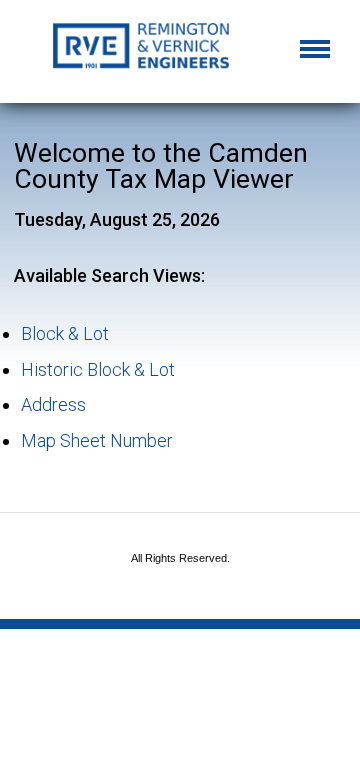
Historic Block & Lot (98, 369)
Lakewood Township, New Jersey (180, 53)
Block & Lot (65, 333)
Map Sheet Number (97, 440)
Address (53, 404)
